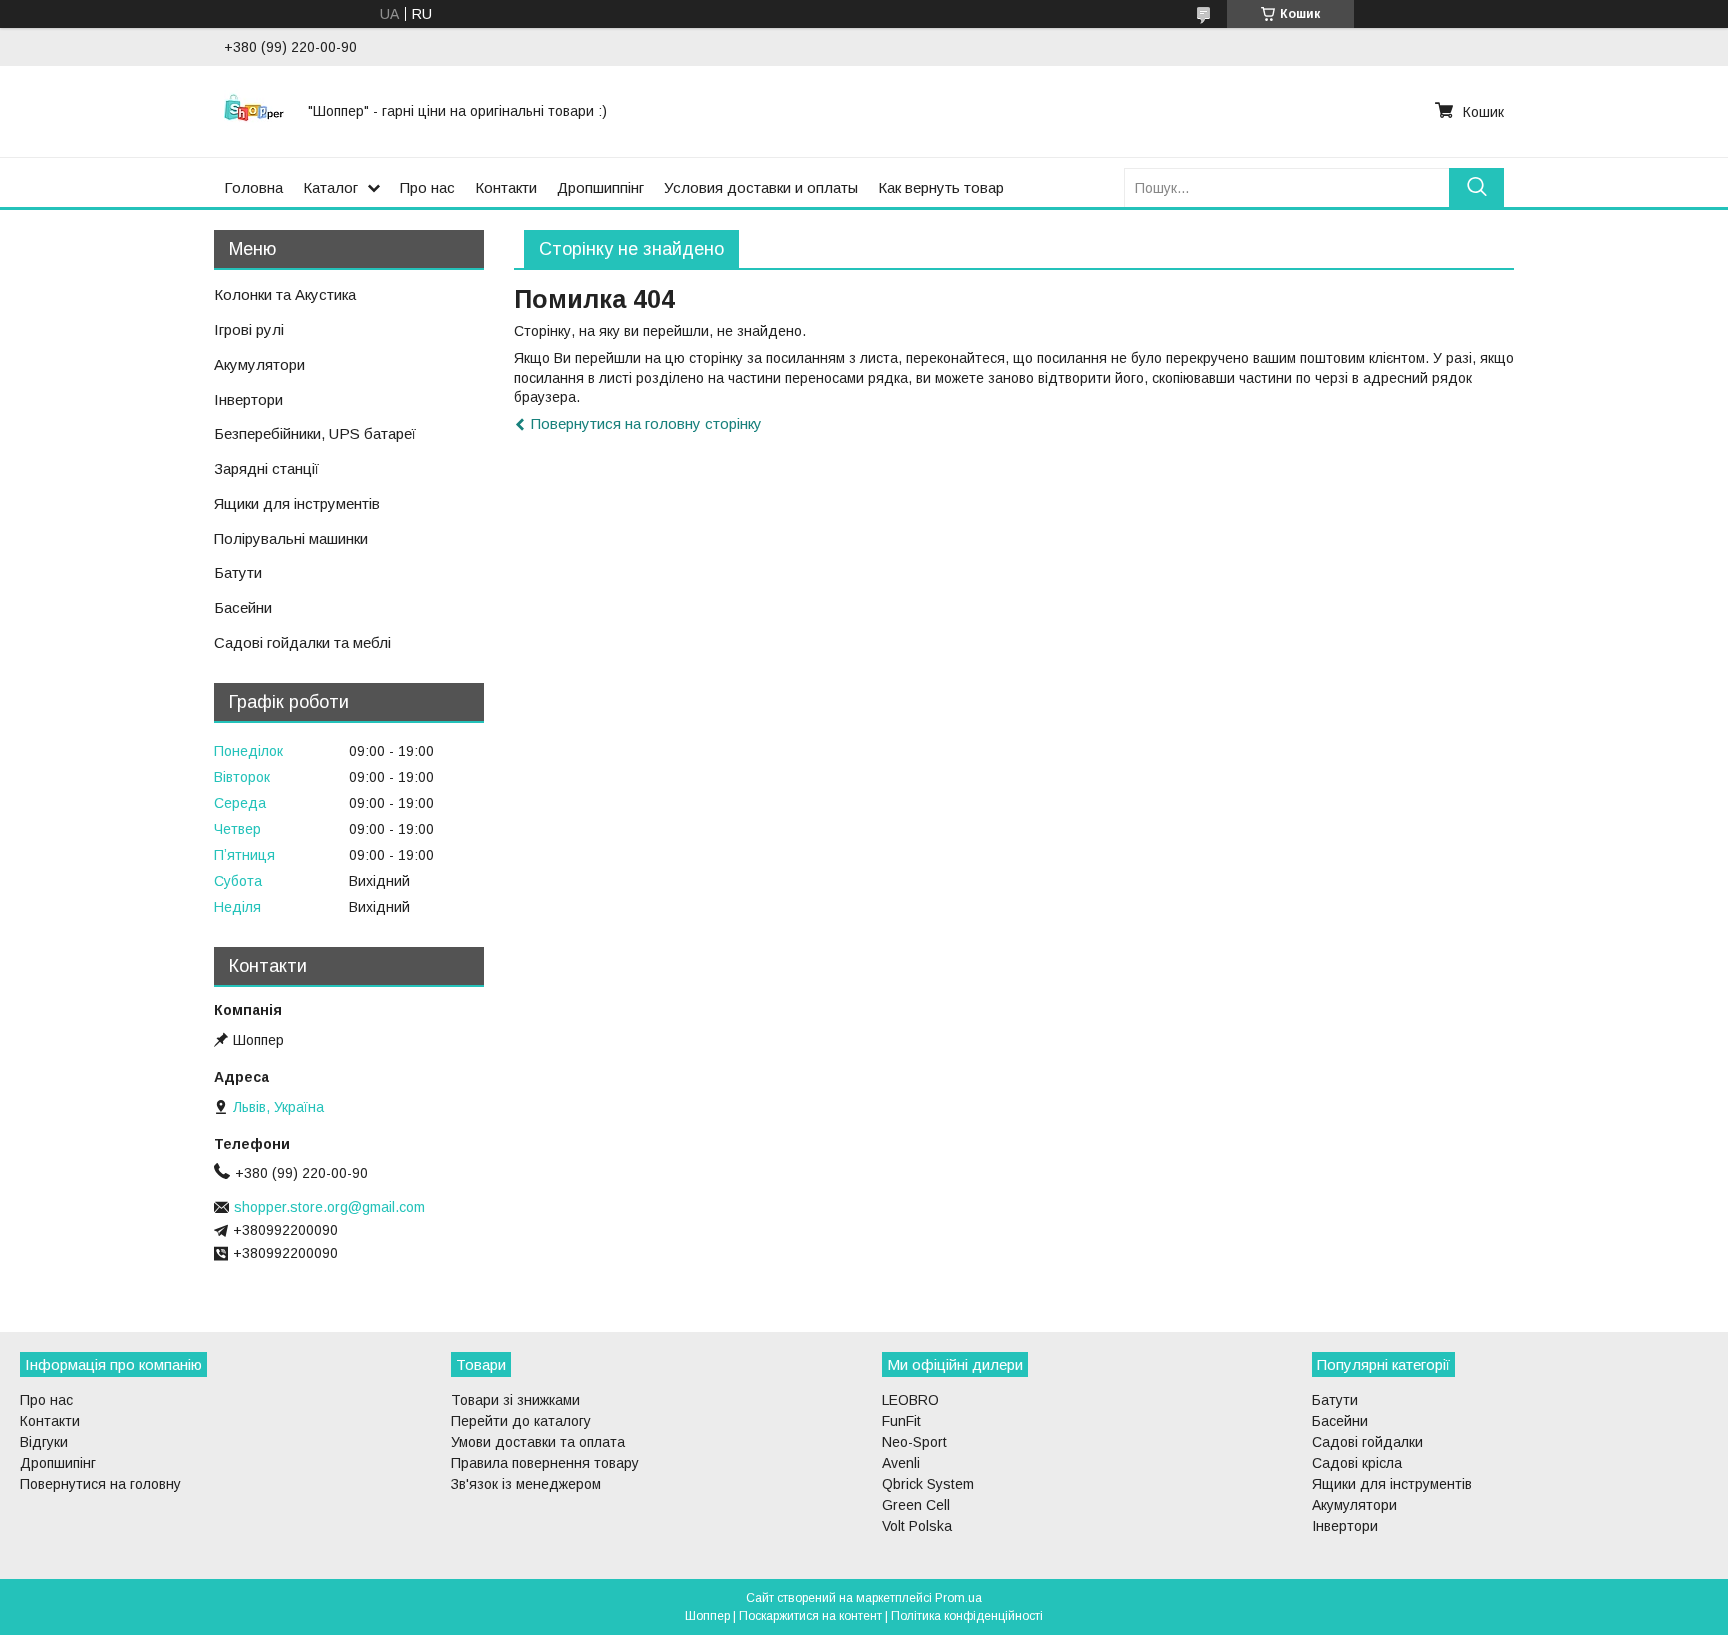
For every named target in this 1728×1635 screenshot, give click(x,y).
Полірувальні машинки (291, 538)
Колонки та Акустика (285, 294)
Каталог (330, 187)
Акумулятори (259, 364)
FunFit (901, 1421)
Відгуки (44, 1442)
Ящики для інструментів (297, 503)
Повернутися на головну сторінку (646, 423)
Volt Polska (917, 1526)
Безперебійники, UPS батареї (315, 433)
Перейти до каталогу (521, 1421)
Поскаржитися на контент (810, 1616)
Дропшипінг (58, 1463)
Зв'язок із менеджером (526, 1484)
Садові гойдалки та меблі (302, 642)
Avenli (901, 1463)
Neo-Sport (914, 1442)
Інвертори (248, 399)
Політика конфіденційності (967, 1616)
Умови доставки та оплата (538, 1442)
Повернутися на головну (100, 1484)
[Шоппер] (254, 111)
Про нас (427, 187)
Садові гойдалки (1367, 1442)
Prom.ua (958, 1598)
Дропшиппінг (600, 187)
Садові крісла (1357, 1463)
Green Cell (916, 1505)
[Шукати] (1476, 187)
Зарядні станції (266, 468)
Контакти (506, 187)
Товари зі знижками (515, 1400)
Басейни (243, 607)
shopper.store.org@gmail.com (329, 1207)
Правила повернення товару (545, 1463)
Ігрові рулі (249, 329)
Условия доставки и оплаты (761, 187)
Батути (238, 572)
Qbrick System (928, 1484)
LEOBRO (910, 1400)
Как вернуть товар (941, 187)
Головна (253, 187)
